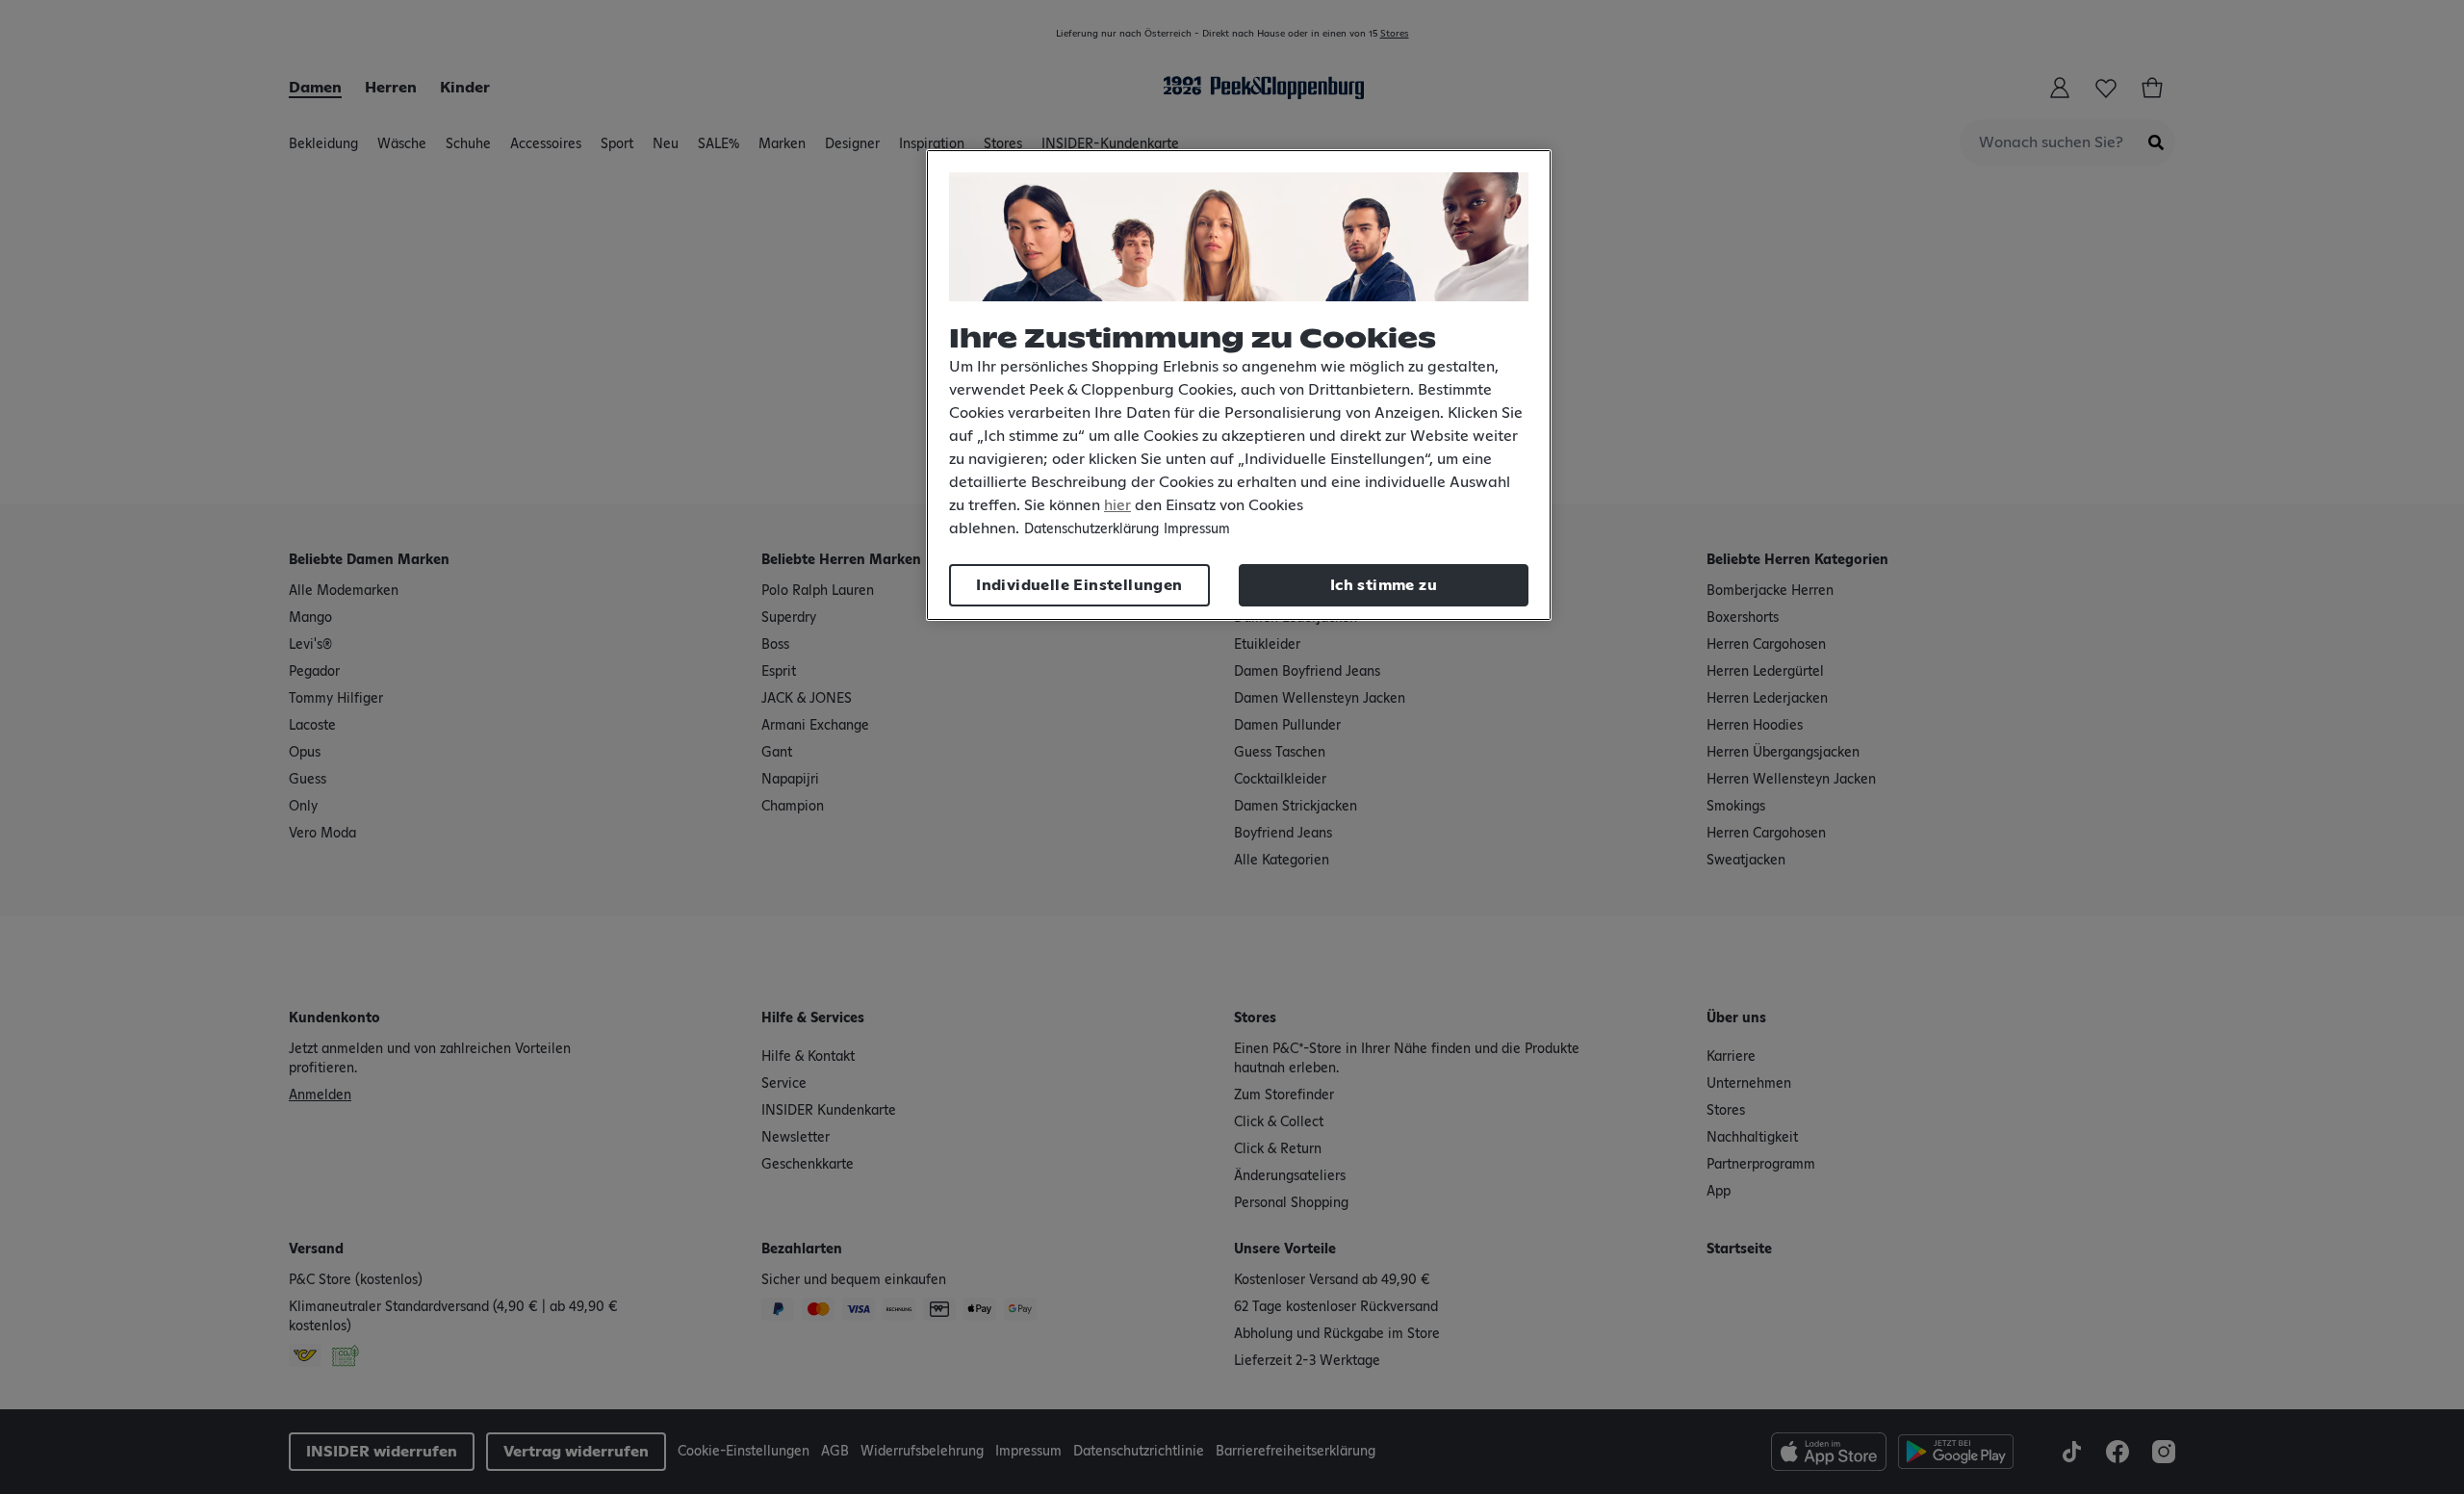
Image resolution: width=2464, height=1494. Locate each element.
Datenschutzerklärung (1091, 529)
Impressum (1197, 529)
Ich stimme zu (1384, 585)
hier (1117, 505)
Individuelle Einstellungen (1079, 585)
